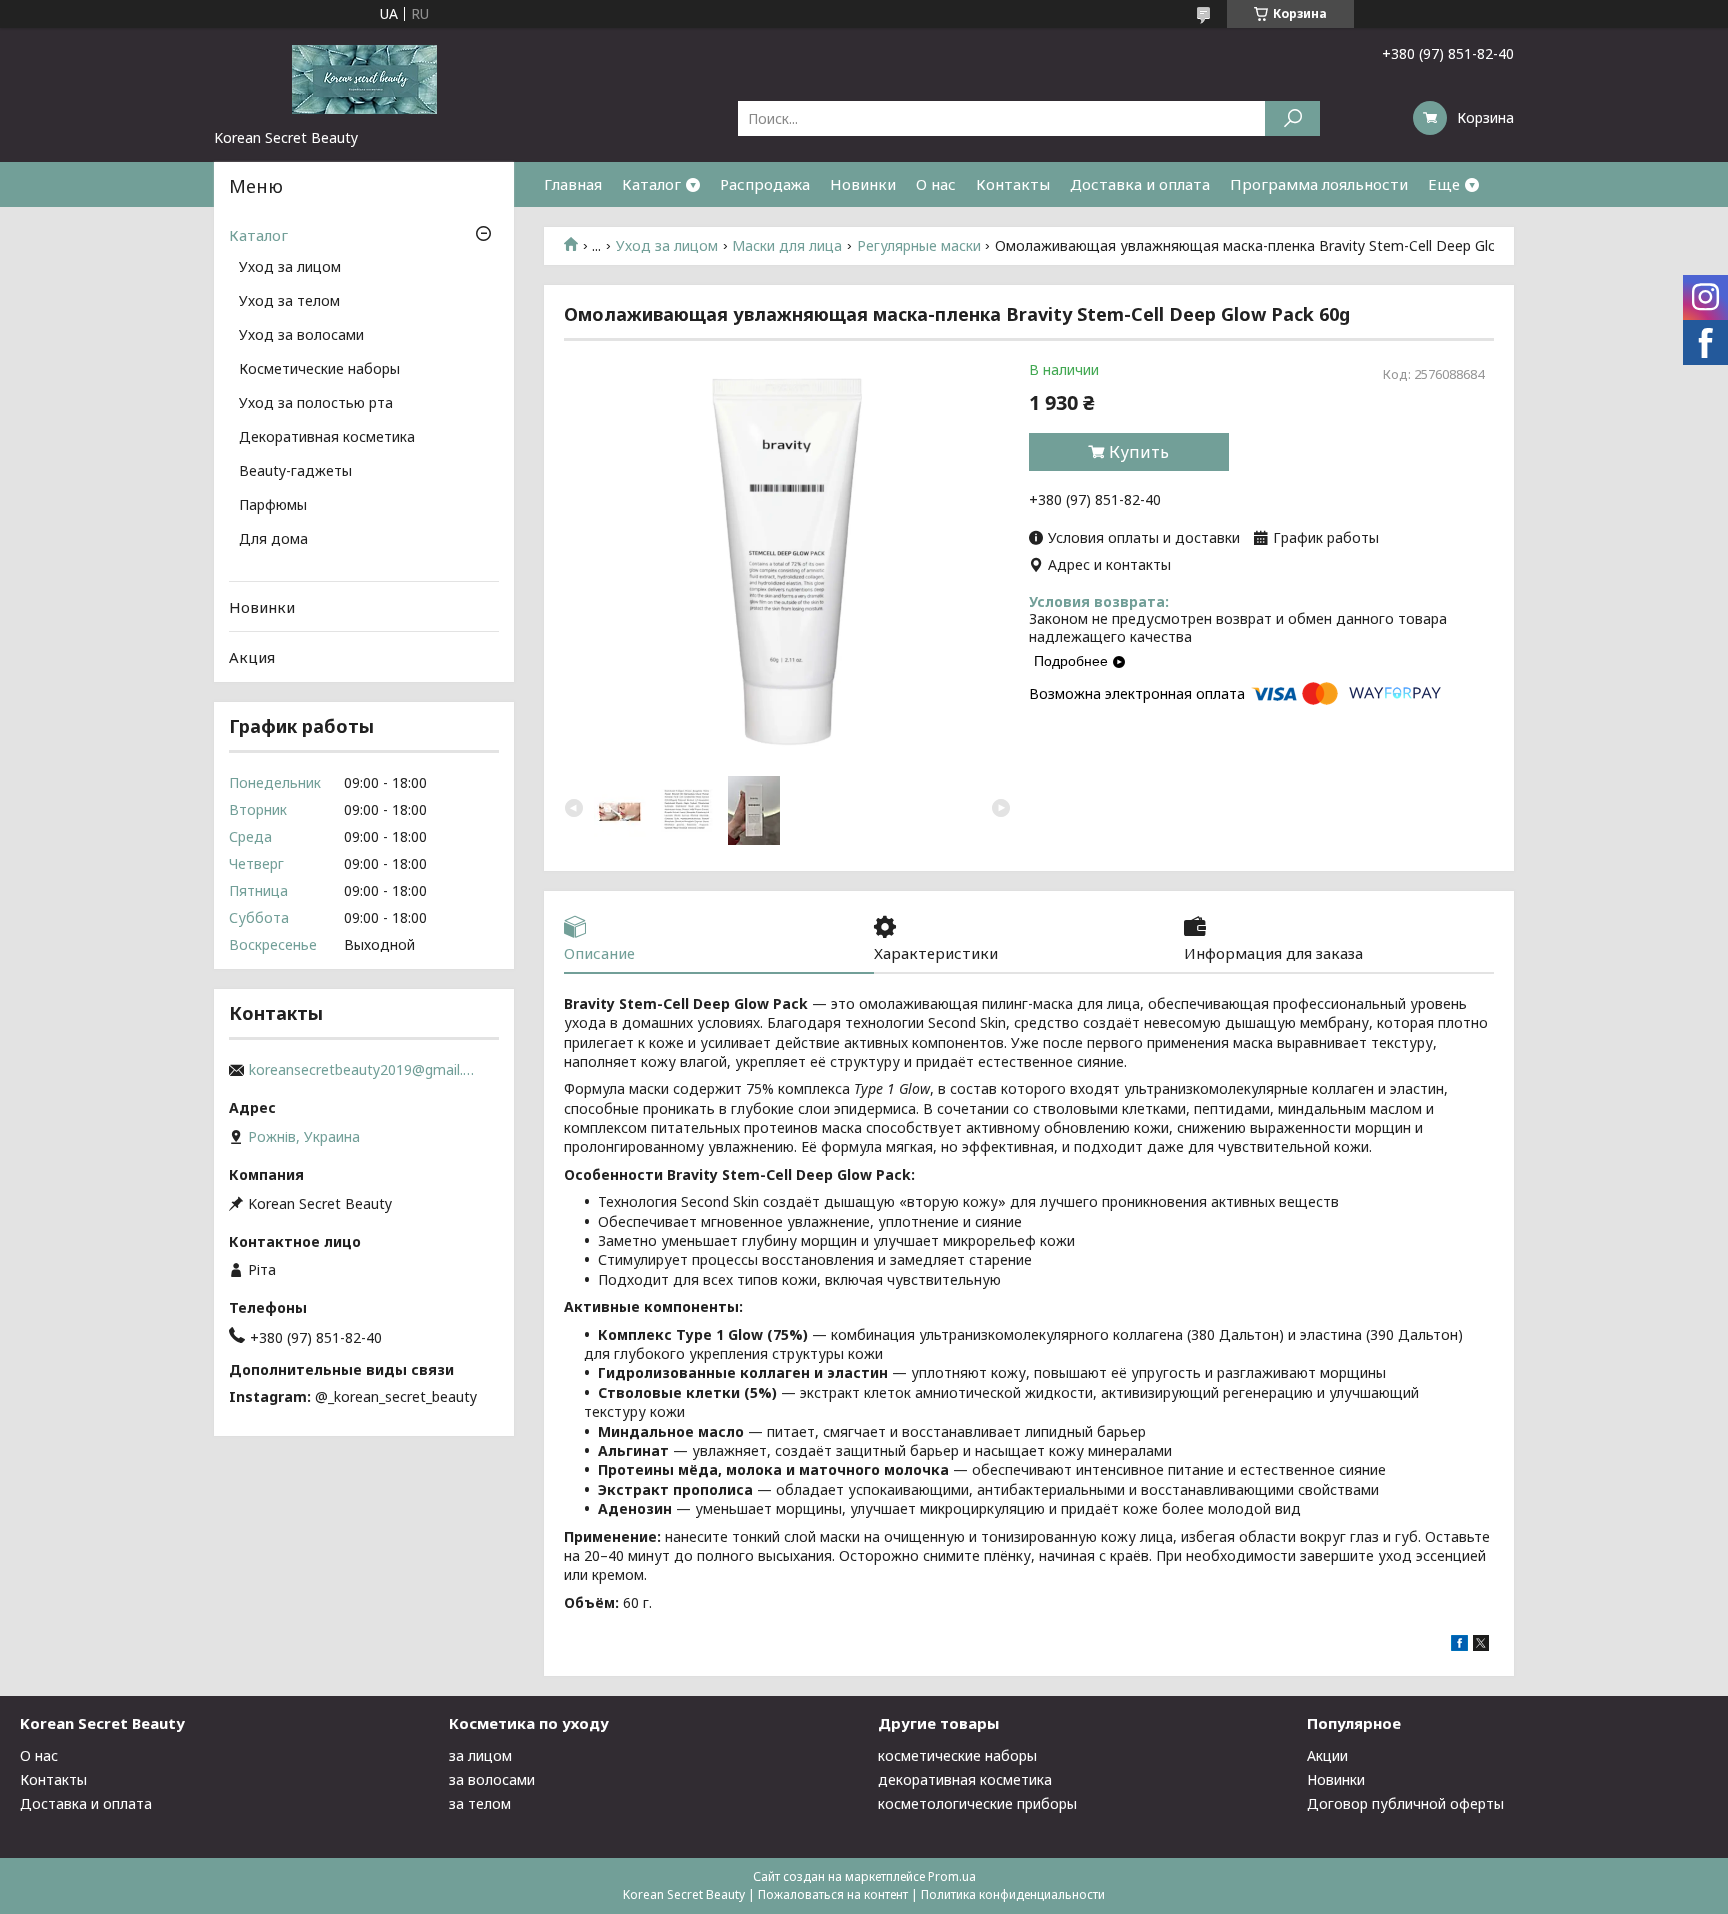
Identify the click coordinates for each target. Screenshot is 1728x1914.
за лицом (480, 1755)
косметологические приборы (977, 1803)
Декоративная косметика (327, 438)
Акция (252, 657)
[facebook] (1459, 1645)
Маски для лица (787, 246)
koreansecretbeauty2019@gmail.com (364, 1070)
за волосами (492, 1779)
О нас (936, 184)
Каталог (651, 184)
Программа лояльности (1319, 184)
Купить (1139, 452)
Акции (1327, 1755)
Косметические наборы (319, 370)
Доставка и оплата (1140, 184)
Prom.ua (952, 1876)
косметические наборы (957, 1755)
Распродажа (765, 184)
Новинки (863, 184)
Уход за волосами (301, 336)
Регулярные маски (919, 246)
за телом (480, 1803)
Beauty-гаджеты (295, 472)
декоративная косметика (965, 1779)
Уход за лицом (667, 246)
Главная (573, 184)
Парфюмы (273, 506)
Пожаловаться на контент (833, 1894)
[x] (1481, 1645)
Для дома (273, 540)
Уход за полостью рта (316, 404)
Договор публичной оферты (1405, 1803)
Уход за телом (289, 302)
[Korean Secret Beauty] (364, 78)
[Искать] (1292, 118)
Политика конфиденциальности (1013, 1894)
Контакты (1013, 184)
